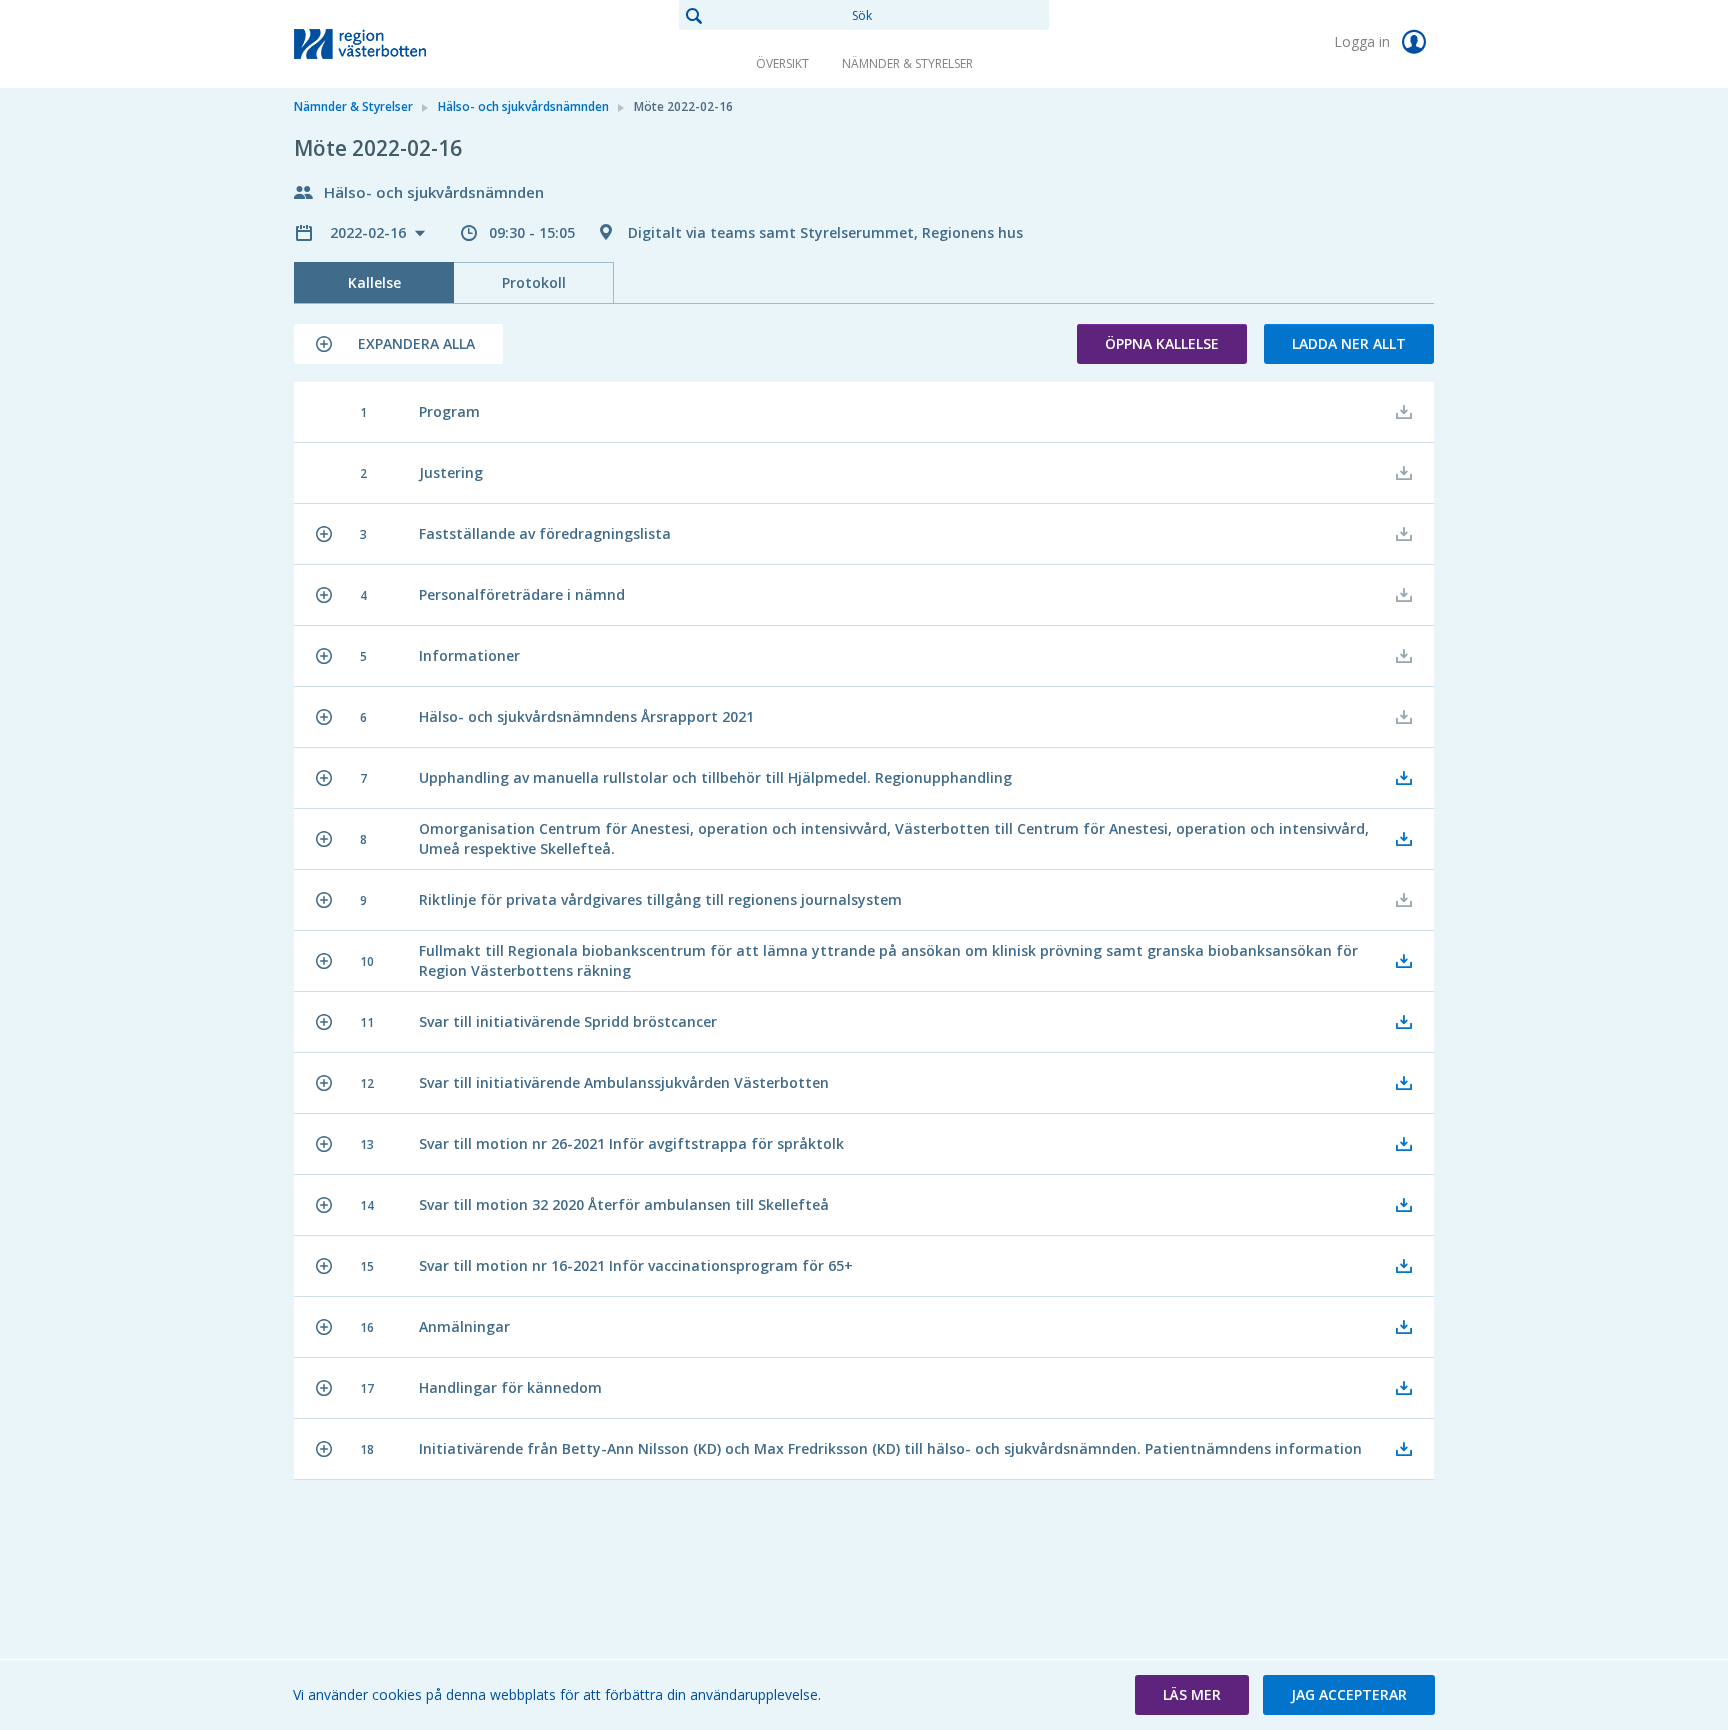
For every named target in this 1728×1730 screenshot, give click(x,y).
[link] (394, 44)
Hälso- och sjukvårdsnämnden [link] (523, 106)
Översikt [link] (782, 63)
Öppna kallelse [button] (1162, 343)
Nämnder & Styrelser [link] (907, 63)
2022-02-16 (370, 232)
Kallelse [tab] (374, 282)
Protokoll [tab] (534, 282)
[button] (398, 344)
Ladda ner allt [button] (1349, 343)
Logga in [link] (1364, 41)
